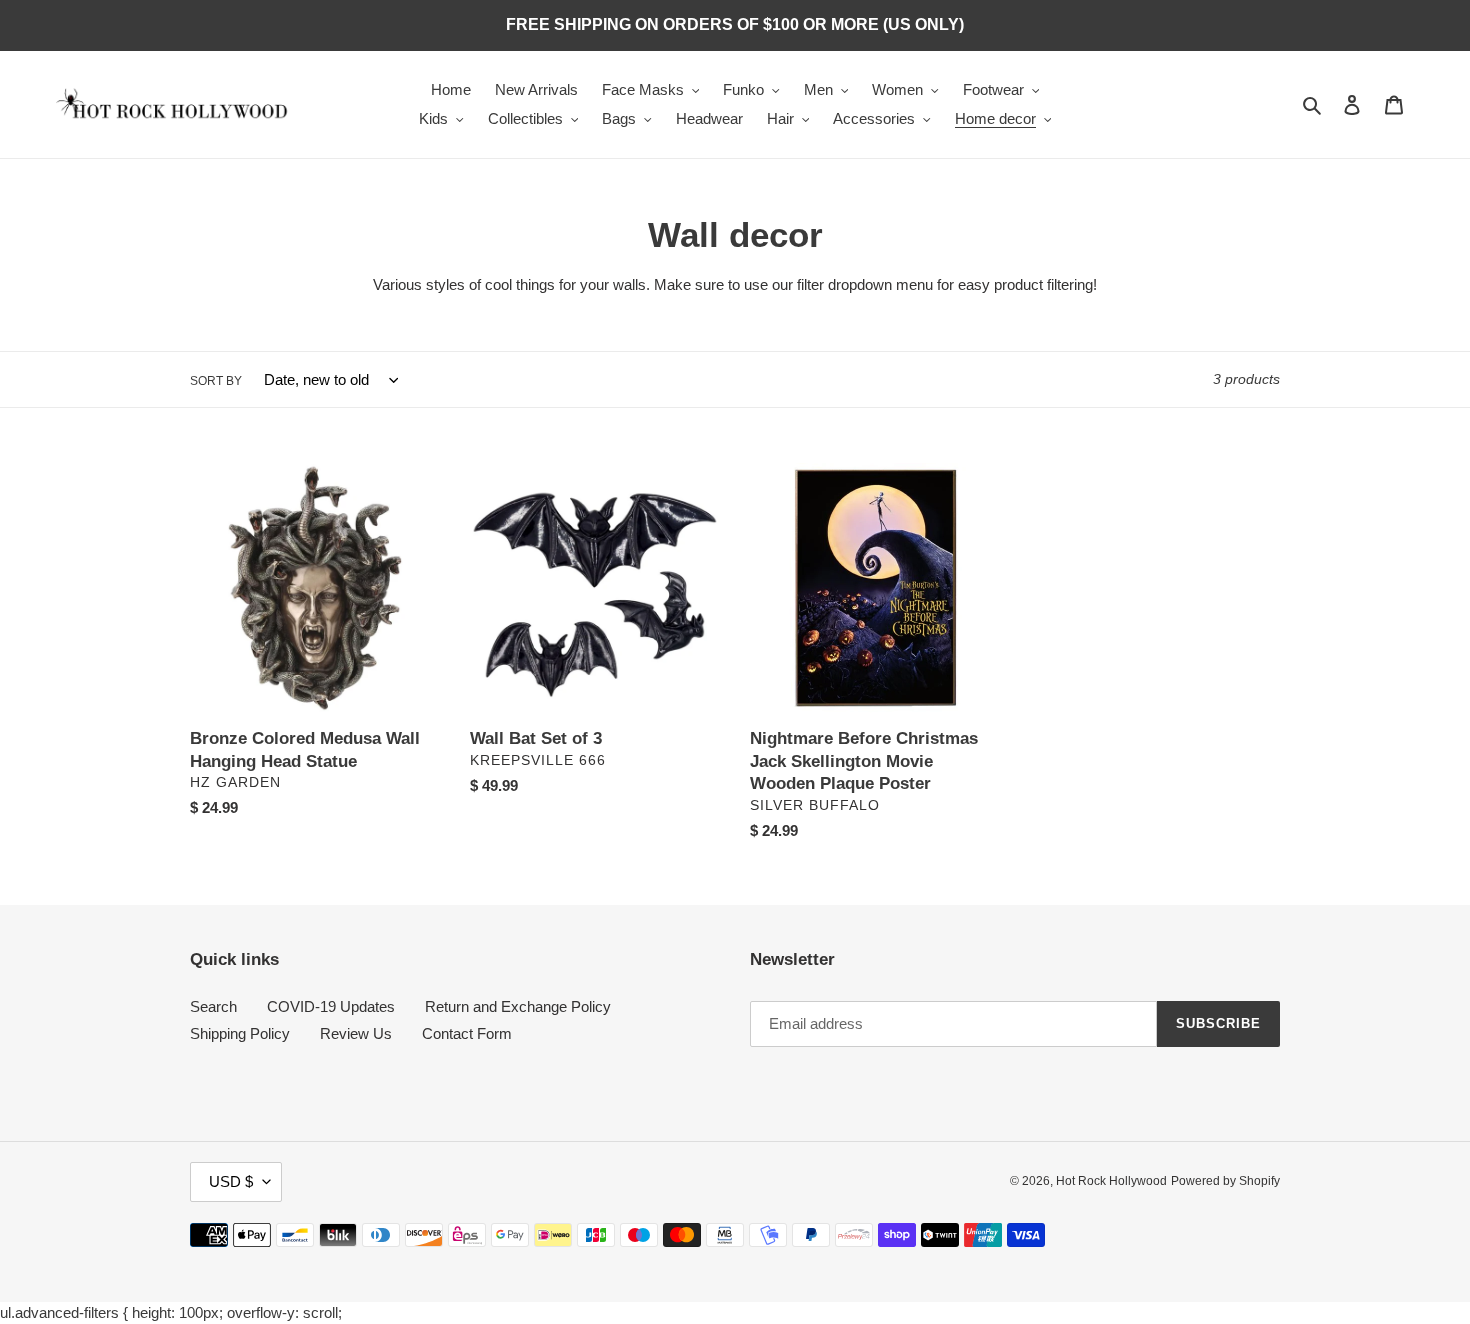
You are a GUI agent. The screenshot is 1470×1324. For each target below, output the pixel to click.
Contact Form (467, 1033)
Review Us (356, 1033)
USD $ (231, 1181)
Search (213, 1006)
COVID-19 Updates (331, 1006)
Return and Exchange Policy (518, 1006)
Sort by (216, 381)
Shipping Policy (240, 1033)
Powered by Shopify (1225, 1181)
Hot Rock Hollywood (1111, 1181)
